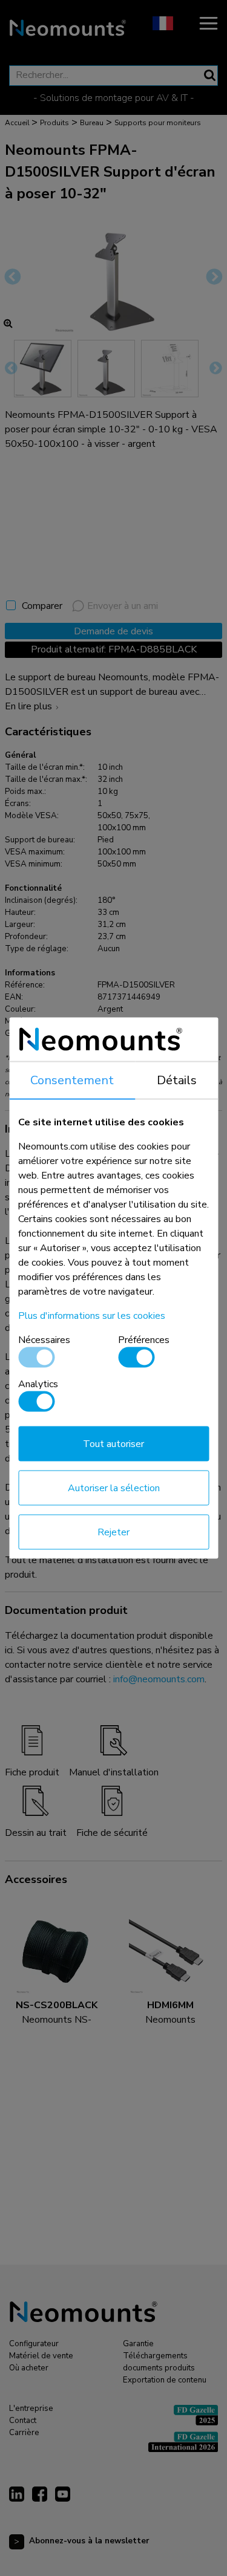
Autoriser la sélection (114, 1488)
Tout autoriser (113, 1444)
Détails (177, 1080)
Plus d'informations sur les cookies (92, 1316)
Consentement (72, 1080)
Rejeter (113, 1532)
